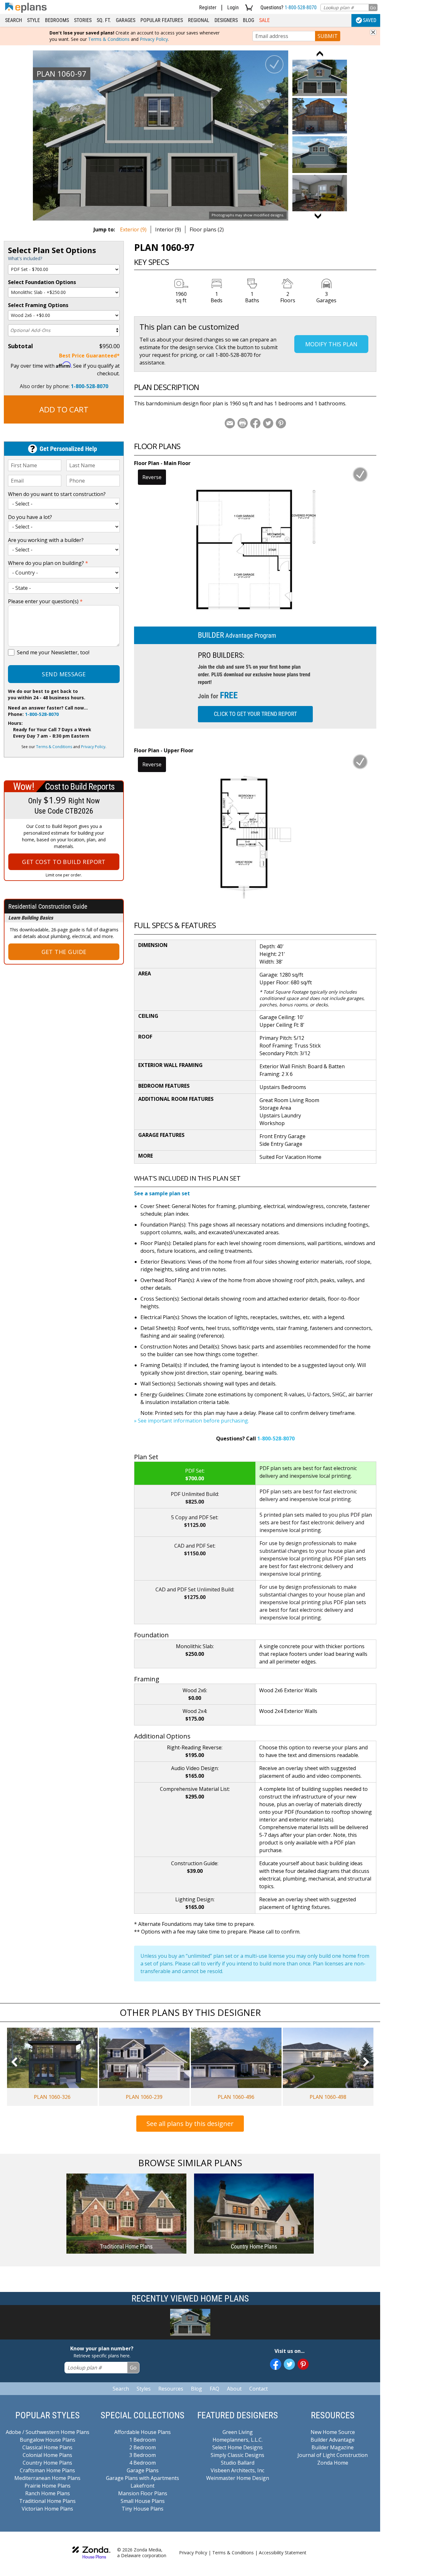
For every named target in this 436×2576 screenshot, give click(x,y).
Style (34, 20)
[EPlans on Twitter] (289, 2364)
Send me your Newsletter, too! (53, 652)
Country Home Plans (47, 2463)
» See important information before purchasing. (192, 1421)
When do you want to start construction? (57, 494)
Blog (248, 20)
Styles (144, 2389)
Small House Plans (143, 2501)
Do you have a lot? (30, 517)
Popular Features (162, 20)
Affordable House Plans (143, 2432)
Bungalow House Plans (48, 2440)
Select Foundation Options (42, 282)
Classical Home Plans (47, 2447)
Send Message (64, 674)
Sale (264, 20)
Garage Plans (143, 2470)
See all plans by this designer (190, 2124)
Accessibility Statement (283, 2553)
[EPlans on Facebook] (276, 2364)
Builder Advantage (333, 2440)
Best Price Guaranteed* (89, 356)
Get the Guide (64, 952)
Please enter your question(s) (45, 601)
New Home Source (333, 2432)
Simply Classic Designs (237, 2455)
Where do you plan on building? (48, 563)
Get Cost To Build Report (64, 862)
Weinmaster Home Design (238, 2478)
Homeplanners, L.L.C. (238, 2440)
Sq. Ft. (104, 20)
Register (208, 8)
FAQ (214, 2389)
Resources (171, 2389)
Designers (226, 20)
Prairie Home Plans (48, 2486)
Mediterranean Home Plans (47, 2478)
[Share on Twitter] (268, 423)
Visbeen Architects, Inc (237, 2470)
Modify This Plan (331, 344)
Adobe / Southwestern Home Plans (48, 2432)
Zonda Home (333, 2463)
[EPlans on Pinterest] (303, 2364)
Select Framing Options (38, 305)
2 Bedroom (143, 2447)
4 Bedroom (143, 2463)
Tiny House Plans (143, 2509)
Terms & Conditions (109, 39)
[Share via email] (230, 423)
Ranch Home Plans (48, 2493)
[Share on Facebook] (255, 423)
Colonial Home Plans (47, 2455)
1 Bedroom (143, 2440)
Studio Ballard (238, 2463)
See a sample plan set (162, 1193)
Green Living (238, 2432)
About (234, 2389)
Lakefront (143, 2486)
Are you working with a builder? (46, 540)
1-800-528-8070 (301, 8)
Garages (126, 20)
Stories (83, 20)
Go (373, 8)
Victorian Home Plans (47, 2509)
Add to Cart (64, 409)
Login (233, 8)
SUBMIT (328, 36)
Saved (370, 20)
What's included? (25, 258)
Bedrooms (57, 20)
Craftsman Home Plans (47, 2470)
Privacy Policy (154, 39)
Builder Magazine (333, 2447)
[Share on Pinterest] (281, 423)
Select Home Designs (237, 2447)
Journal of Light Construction (333, 2455)
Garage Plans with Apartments (143, 2478)
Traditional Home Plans (47, 2501)
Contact (259, 2389)
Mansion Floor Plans (143, 2493)
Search (14, 20)
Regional (199, 20)
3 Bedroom (143, 2455)
